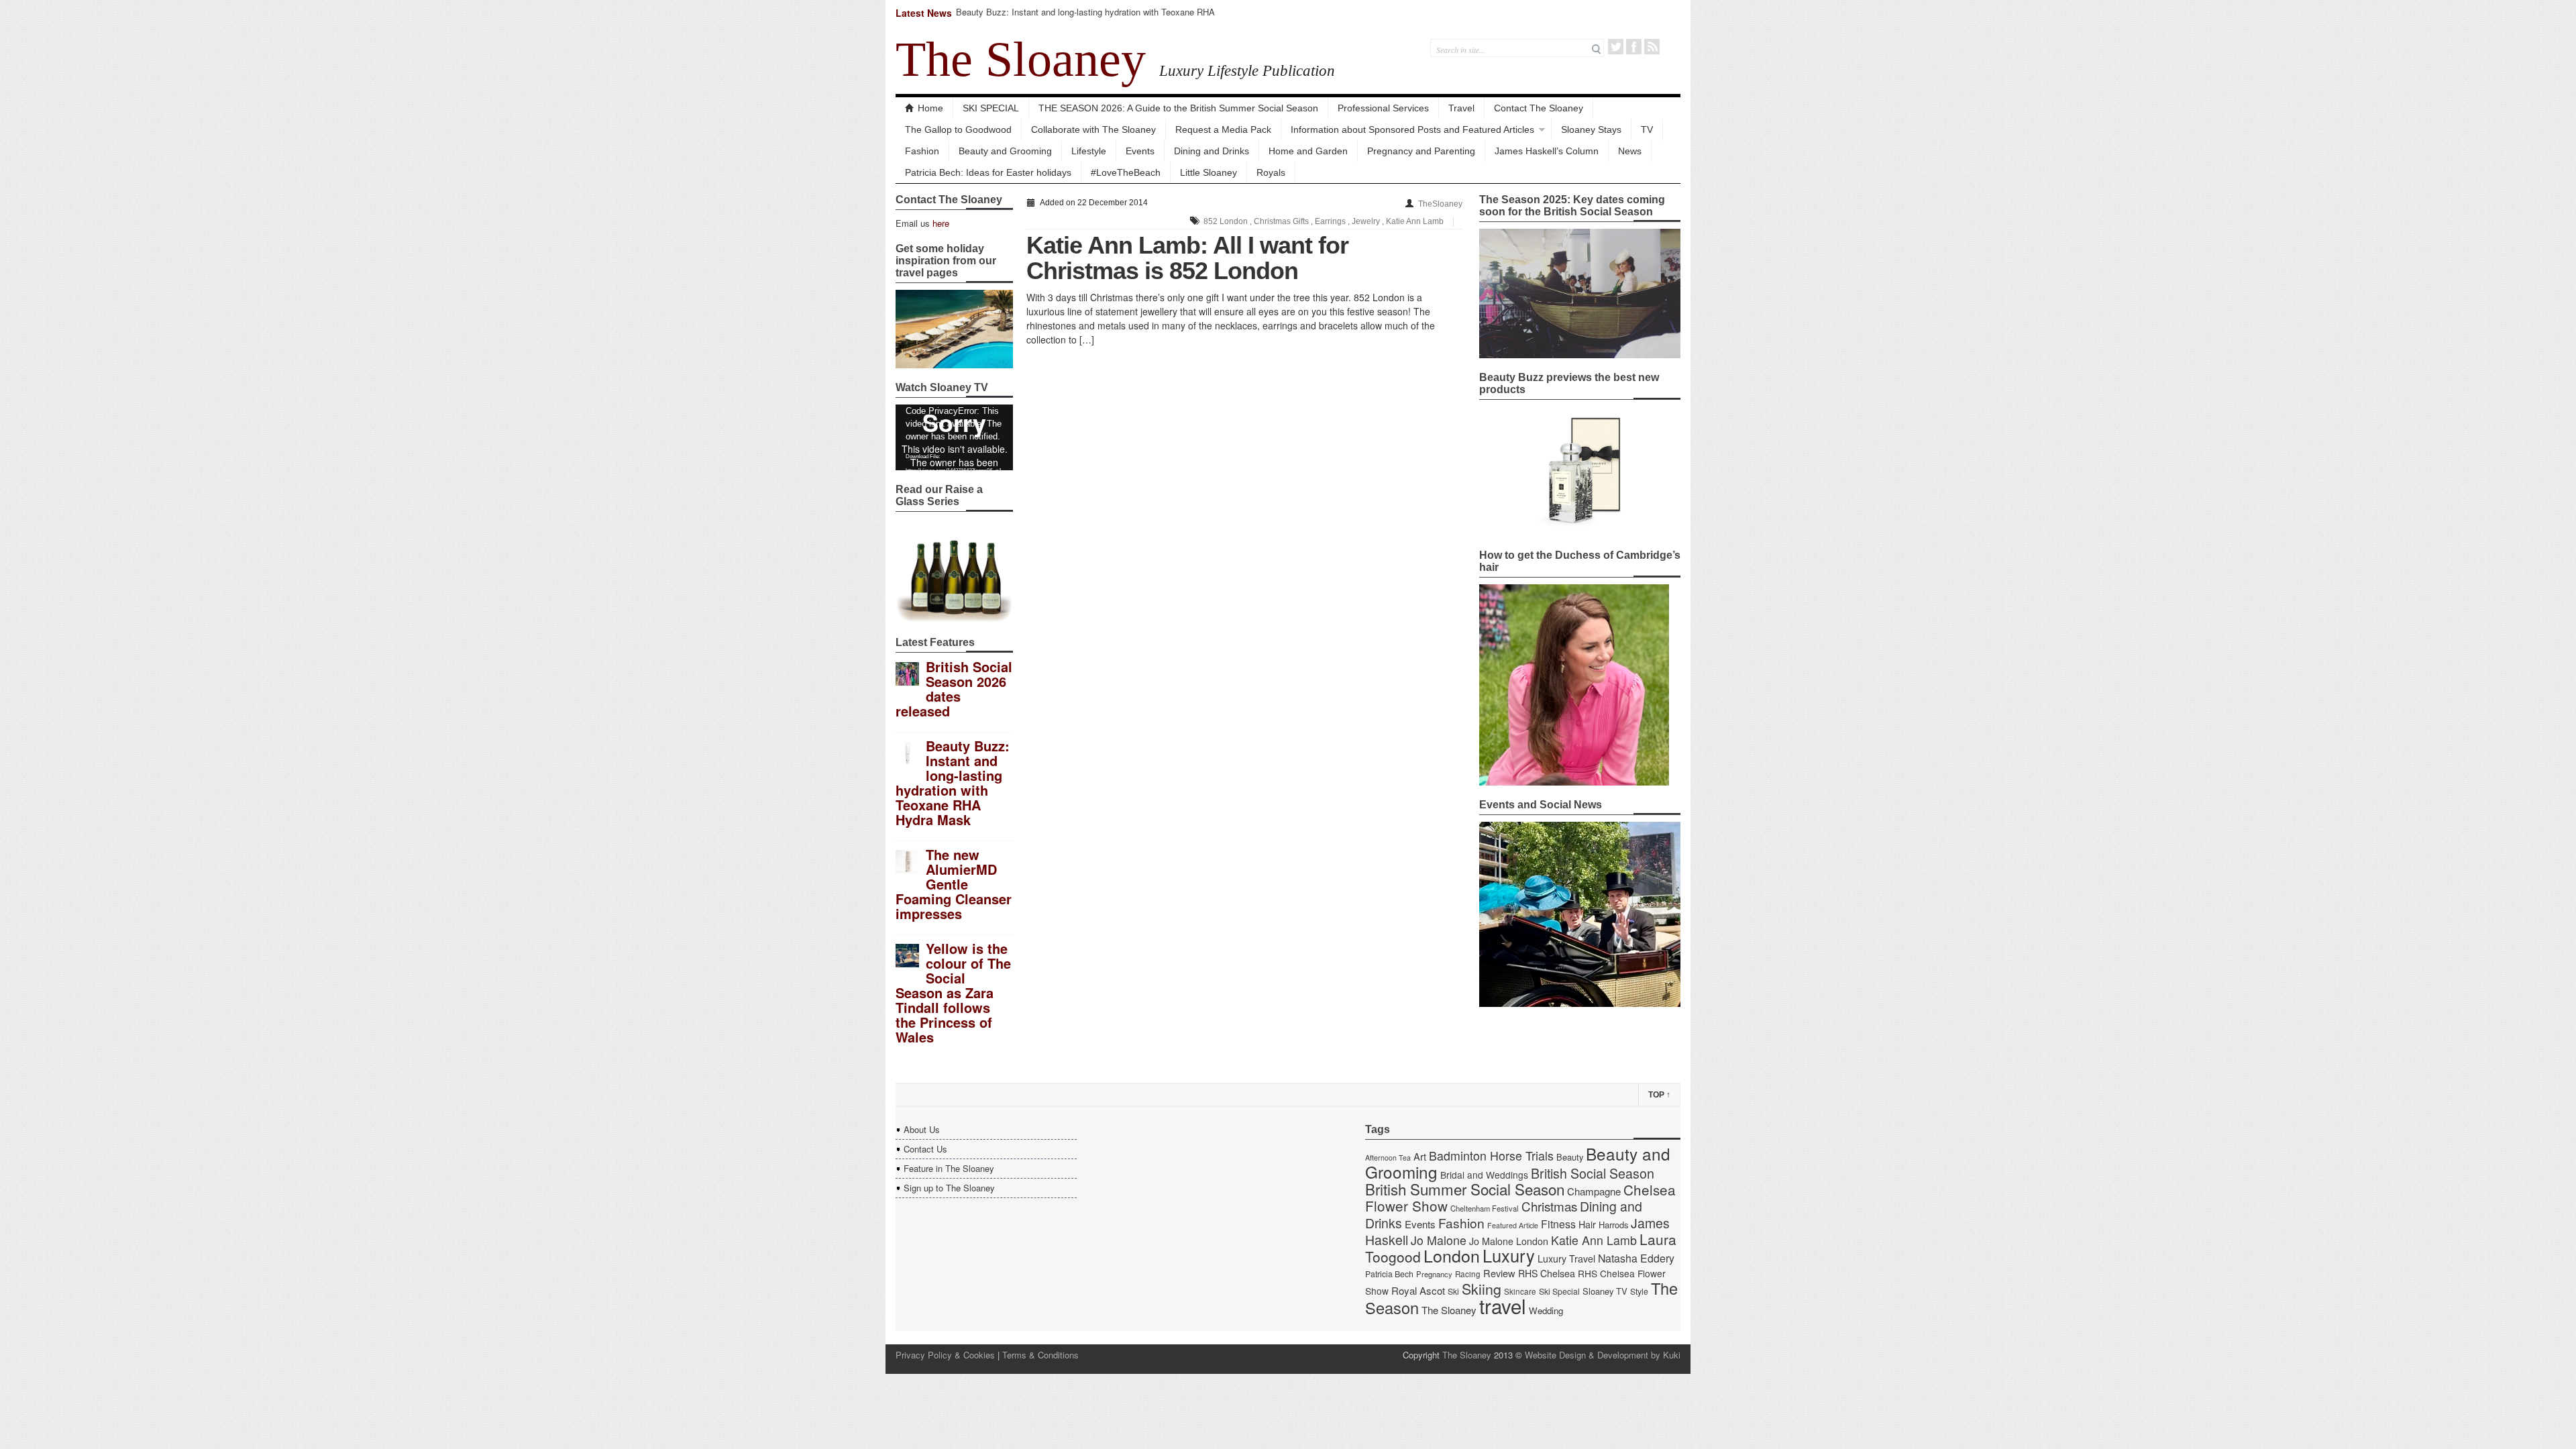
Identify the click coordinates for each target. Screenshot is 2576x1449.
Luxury (1509, 1255)
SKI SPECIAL (991, 108)
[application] (954, 437)
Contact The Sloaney (1539, 108)
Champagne (1594, 1191)
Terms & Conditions (1040, 1355)
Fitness (1558, 1224)
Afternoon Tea (1388, 1158)
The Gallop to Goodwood (958, 129)
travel (1503, 1305)
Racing (1468, 1274)
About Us (922, 1129)
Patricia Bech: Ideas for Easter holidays (988, 172)
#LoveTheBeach (1126, 172)
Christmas (1549, 1206)
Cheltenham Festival (1485, 1208)
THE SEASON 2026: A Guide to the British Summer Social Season (1178, 108)
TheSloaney (1440, 204)
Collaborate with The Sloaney (1093, 129)
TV (1647, 129)
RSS (1652, 47)
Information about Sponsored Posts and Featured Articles (1412, 129)
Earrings (1330, 221)
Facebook (1634, 47)
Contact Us (925, 1149)
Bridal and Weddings (1484, 1175)
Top (1659, 1095)
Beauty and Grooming (1005, 151)
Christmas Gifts (1281, 221)
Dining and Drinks (1212, 151)
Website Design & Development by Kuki (1603, 1355)
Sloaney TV (1605, 1291)
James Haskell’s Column (1547, 151)
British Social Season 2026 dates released (954, 689)
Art (1420, 1156)
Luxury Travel (1566, 1258)
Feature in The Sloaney (949, 1168)
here (941, 223)
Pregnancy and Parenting (1421, 151)
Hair (1587, 1224)
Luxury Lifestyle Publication (1247, 70)
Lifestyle (1089, 151)
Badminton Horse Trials (1491, 1156)
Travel (1461, 108)
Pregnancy (1434, 1274)
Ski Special (1559, 1291)
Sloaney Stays (1591, 129)
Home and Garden (1308, 151)
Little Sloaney (1209, 172)
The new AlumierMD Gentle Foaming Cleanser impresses (954, 884)
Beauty (1570, 1157)
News (1630, 151)
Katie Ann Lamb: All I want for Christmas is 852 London (1187, 258)
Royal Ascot (1418, 1290)
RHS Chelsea (1547, 1273)
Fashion (922, 151)
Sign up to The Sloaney (949, 1188)
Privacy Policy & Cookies (945, 1355)
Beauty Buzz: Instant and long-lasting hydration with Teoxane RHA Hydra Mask (1085, 18)
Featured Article (1513, 1225)
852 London (1226, 221)
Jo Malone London (1509, 1241)
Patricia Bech (1389, 1274)
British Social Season (1593, 1173)
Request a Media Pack (1223, 129)
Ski (1453, 1291)
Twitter (1616, 47)
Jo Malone (1439, 1240)
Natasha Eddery (1636, 1258)
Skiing (1482, 1288)
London (1452, 1255)
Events (1140, 151)
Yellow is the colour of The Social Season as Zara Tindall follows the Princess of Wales (953, 992)
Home (930, 108)
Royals (1271, 172)
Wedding (1546, 1310)
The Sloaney (1021, 59)
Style (1639, 1291)
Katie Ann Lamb (1415, 221)
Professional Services (1383, 108)
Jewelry (1366, 221)
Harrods (1613, 1225)
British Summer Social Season (1465, 1189)
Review (1499, 1273)
